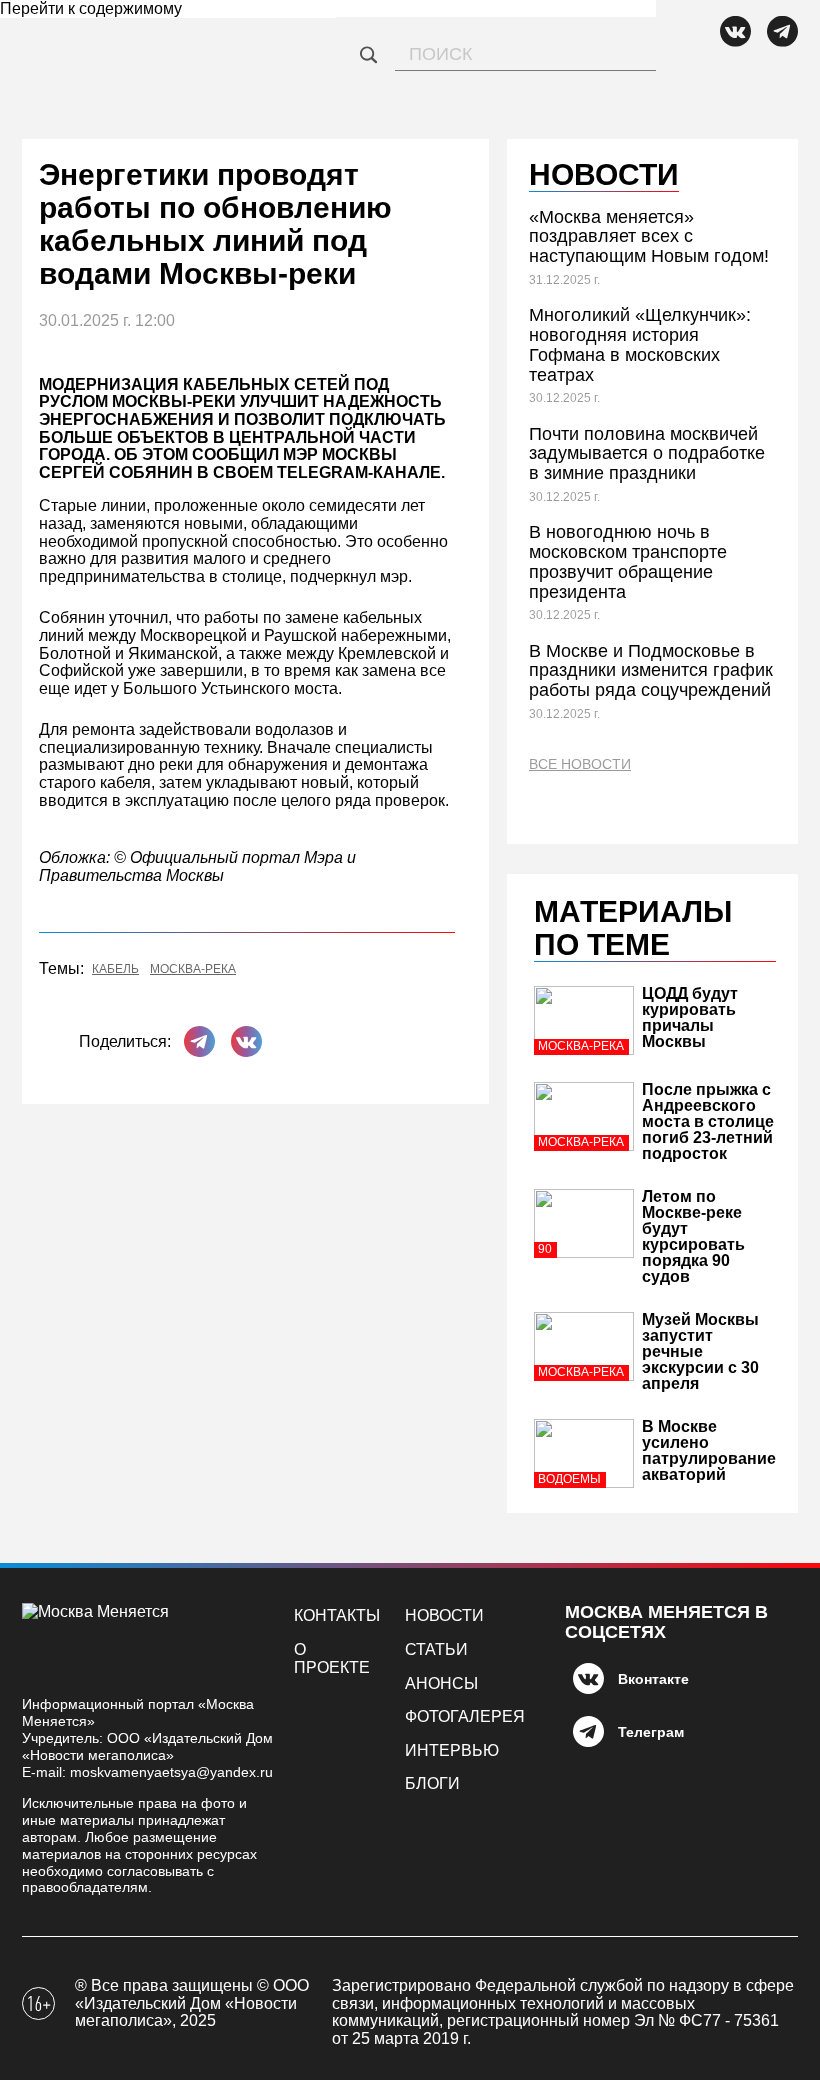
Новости (444, 1615)
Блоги (432, 1783)
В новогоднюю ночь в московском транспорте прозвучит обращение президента (628, 561)
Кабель (115, 969)
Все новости (580, 764)
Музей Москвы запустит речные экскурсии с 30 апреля (700, 1351)
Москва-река (193, 969)
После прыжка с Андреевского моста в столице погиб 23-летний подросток (708, 1121)
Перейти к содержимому (91, 8)
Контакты (337, 1615)
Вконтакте (653, 1679)
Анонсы (441, 1683)
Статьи (436, 1649)
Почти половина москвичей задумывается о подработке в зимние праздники (647, 454)
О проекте (332, 1658)
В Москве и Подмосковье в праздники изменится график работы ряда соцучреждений (651, 671)
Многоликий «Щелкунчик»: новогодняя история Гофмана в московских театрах (640, 344)
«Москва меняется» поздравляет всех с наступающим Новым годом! (649, 237)
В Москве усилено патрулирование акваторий (709, 1450)
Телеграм (651, 1732)
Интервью (452, 1750)
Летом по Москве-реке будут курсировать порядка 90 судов (693, 1236)
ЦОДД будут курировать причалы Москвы (690, 1017)
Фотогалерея (465, 1716)
